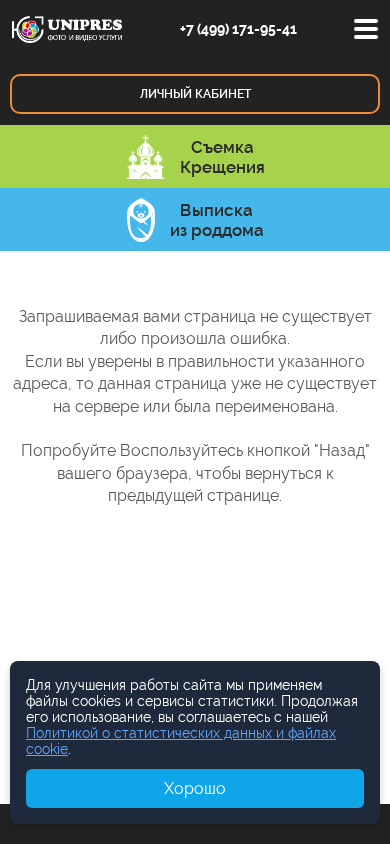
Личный (195, 94)
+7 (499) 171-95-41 (238, 29)
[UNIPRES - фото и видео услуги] (67, 28)
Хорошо (195, 788)
